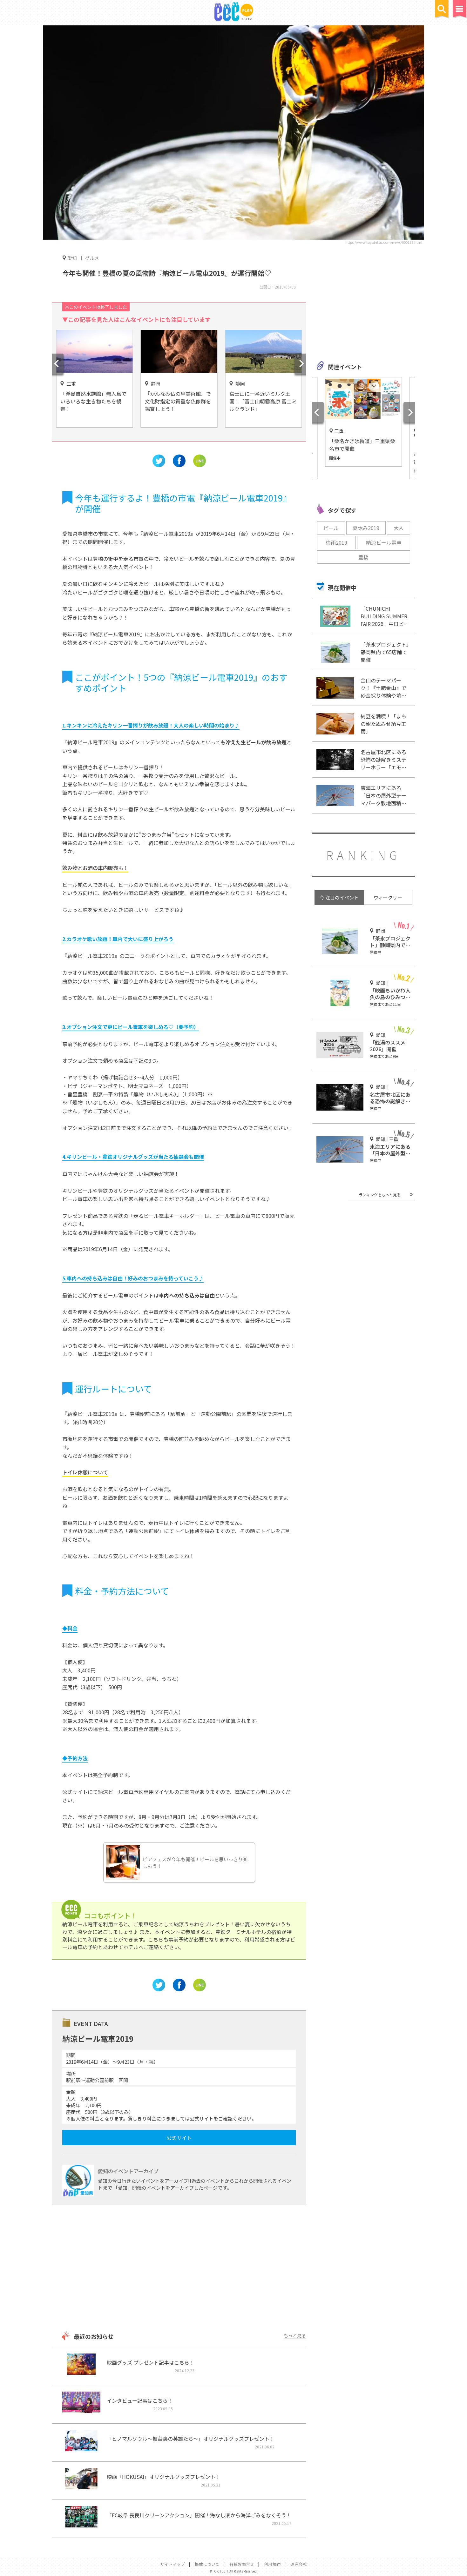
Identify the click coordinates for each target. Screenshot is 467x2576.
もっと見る (295, 2335)
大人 (399, 528)
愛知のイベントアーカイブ (128, 2171)
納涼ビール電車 (384, 542)
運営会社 (299, 2564)
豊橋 (363, 557)
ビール (331, 528)
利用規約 (272, 2564)
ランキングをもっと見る (380, 1195)
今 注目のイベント (339, 897)
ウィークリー (388, 897)
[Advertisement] (179, 2269)
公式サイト (179, 2138)
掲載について (207, 2564)
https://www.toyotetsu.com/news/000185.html (384, 242)
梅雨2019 (336, 542)
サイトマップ (173, 2564)
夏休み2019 (366, 528)
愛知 (72, 258)
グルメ (92, 258)
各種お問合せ (242, 2564)
